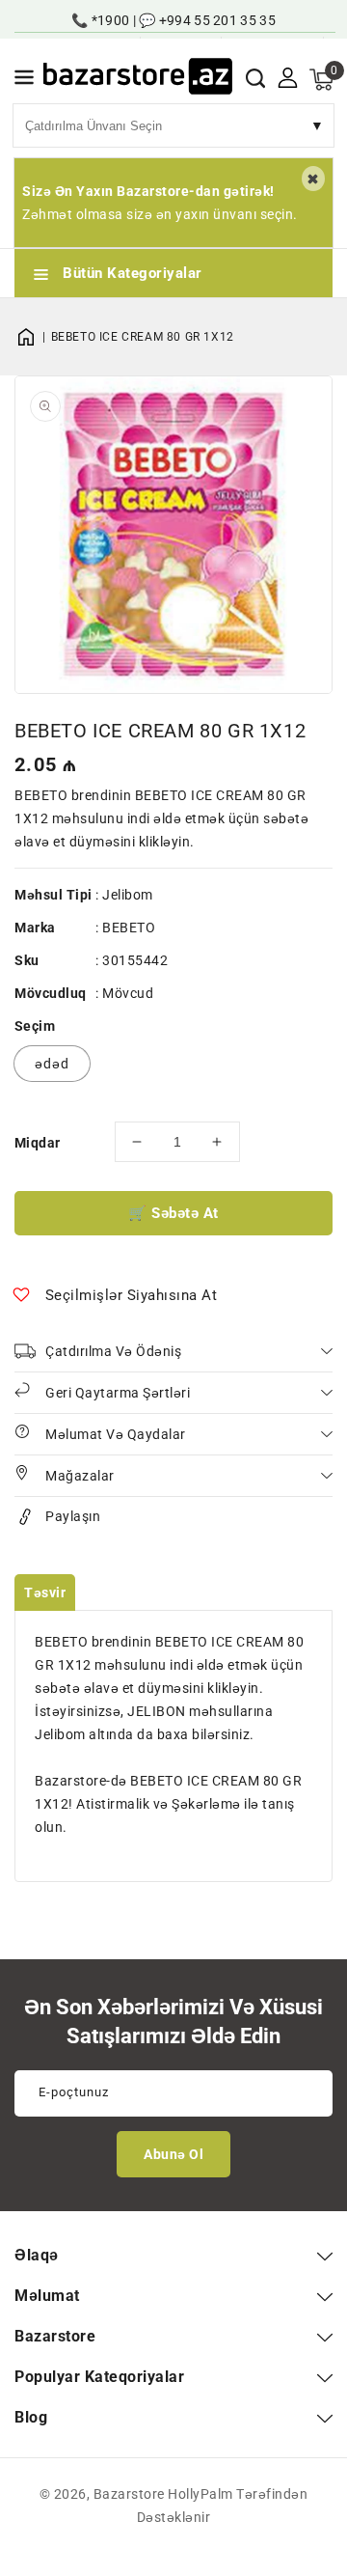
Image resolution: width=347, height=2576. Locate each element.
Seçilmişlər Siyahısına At (132, 1295)
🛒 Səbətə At (173, 1213)
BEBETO (129, 928)
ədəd (52, 1064)
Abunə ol (173, 2154)
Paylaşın (73, 1516)
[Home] (33, 337)
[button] (24, 81)
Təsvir (45, 1593)
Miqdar (37, 1143)
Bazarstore (129, 2494)
